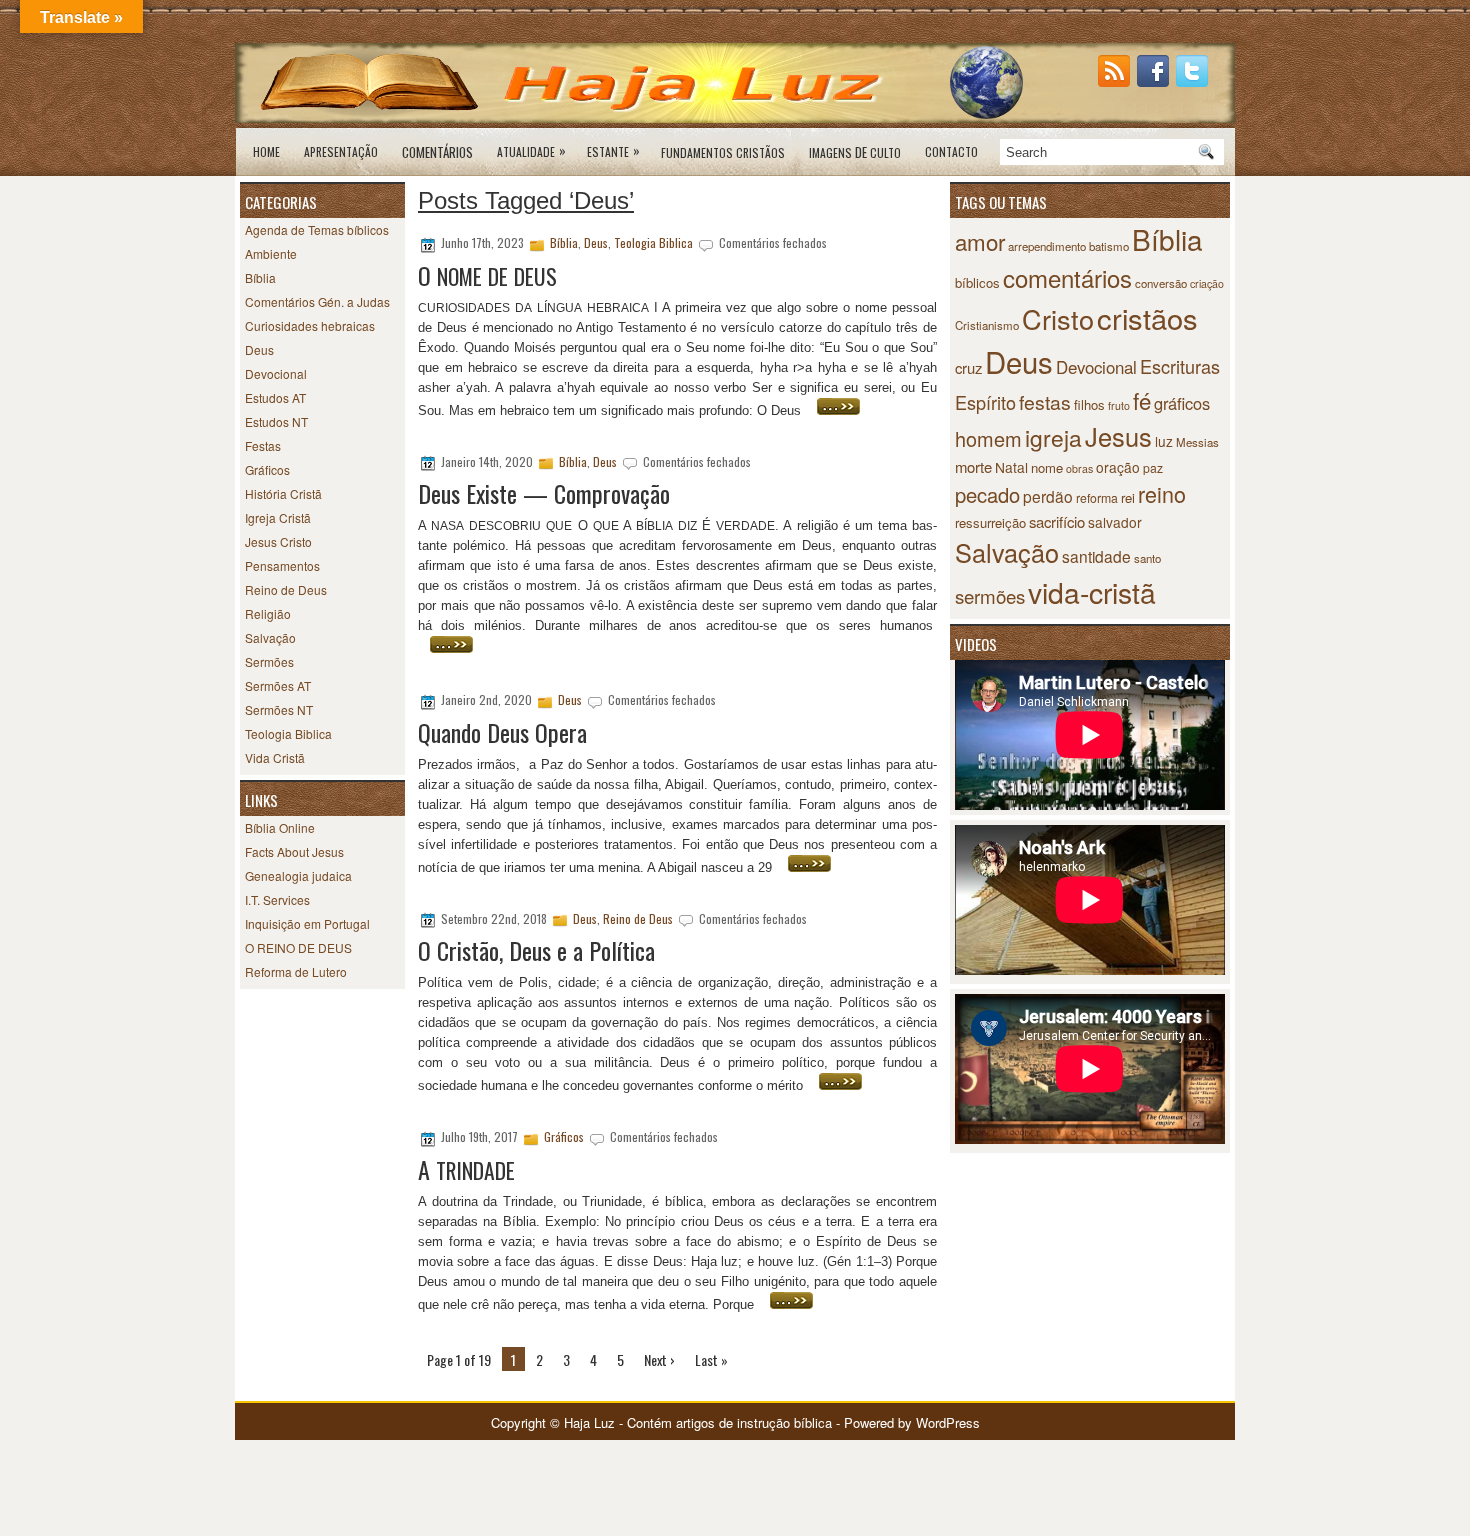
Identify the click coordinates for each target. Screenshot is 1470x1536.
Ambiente (271, 253)
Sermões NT (279, 709)
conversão (1161, 283)
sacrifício (1057, 521)
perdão (1048, 496)
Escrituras (1180, 366)
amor (980, 241)
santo (1147, 558)
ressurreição (990, 522)
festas (1045, 402)
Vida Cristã (275, 757)
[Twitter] (1194, 81)
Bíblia (260, 277)
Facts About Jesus (294, 851)
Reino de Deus (286, 589)
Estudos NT (276, 421)
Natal (1011, 467)
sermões (990, 595)
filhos (1089, 404)
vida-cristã (1092, 591)
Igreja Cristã (278, 517)
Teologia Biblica (288, 733)
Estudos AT (275, 397)
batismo (1109, 246)
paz (1153, 467)
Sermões (269, 661)
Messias (1197, 442)
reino (1162, 493)
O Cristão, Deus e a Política (536, 950)
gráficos (1182, 403)
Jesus (1118, 436)
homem (988, 438)
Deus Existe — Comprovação (544, 493)
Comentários (437, 152)
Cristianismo (987, 325)
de (855, 152)
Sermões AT (278, 685)
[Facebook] (1155, 81)
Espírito (985, 402)
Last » (711, 1359)
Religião (268, 613)
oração (1118, 467)
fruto (1119, 405)
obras (1079, 468)
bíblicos (977, 282)
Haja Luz (589, 1422)
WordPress (948, 1422)
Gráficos (267, 469)
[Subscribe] (1116, 81)
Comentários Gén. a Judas (317, 301)
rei (1128, 497)
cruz (968, 367)
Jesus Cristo (278, 541)
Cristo (1058, 318)
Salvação (270, 637)
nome (1047, 467)
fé (1142, 400)
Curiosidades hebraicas (310, 325)
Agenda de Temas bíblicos (317, 229)
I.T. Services (277, 899)
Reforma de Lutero (296, 971)
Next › (659, 1359)
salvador (1115, 522)
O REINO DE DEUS (298, 947)
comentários (1067, 277)
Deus (259, 349)
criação (1207, 283)
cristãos (1147, 317)
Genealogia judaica (298, 875)
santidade (1096, 556)
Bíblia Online (280, 827)
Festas (263, 445)
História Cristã (283, 493)
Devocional (276, 373)
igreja (1053, 437)
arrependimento (1047, 246)
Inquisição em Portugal (307, 923)
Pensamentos (282, 565)
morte (973, 466)
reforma (1097, 497)
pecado (987, 494)
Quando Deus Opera (502, 732)
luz (1164, 441)
